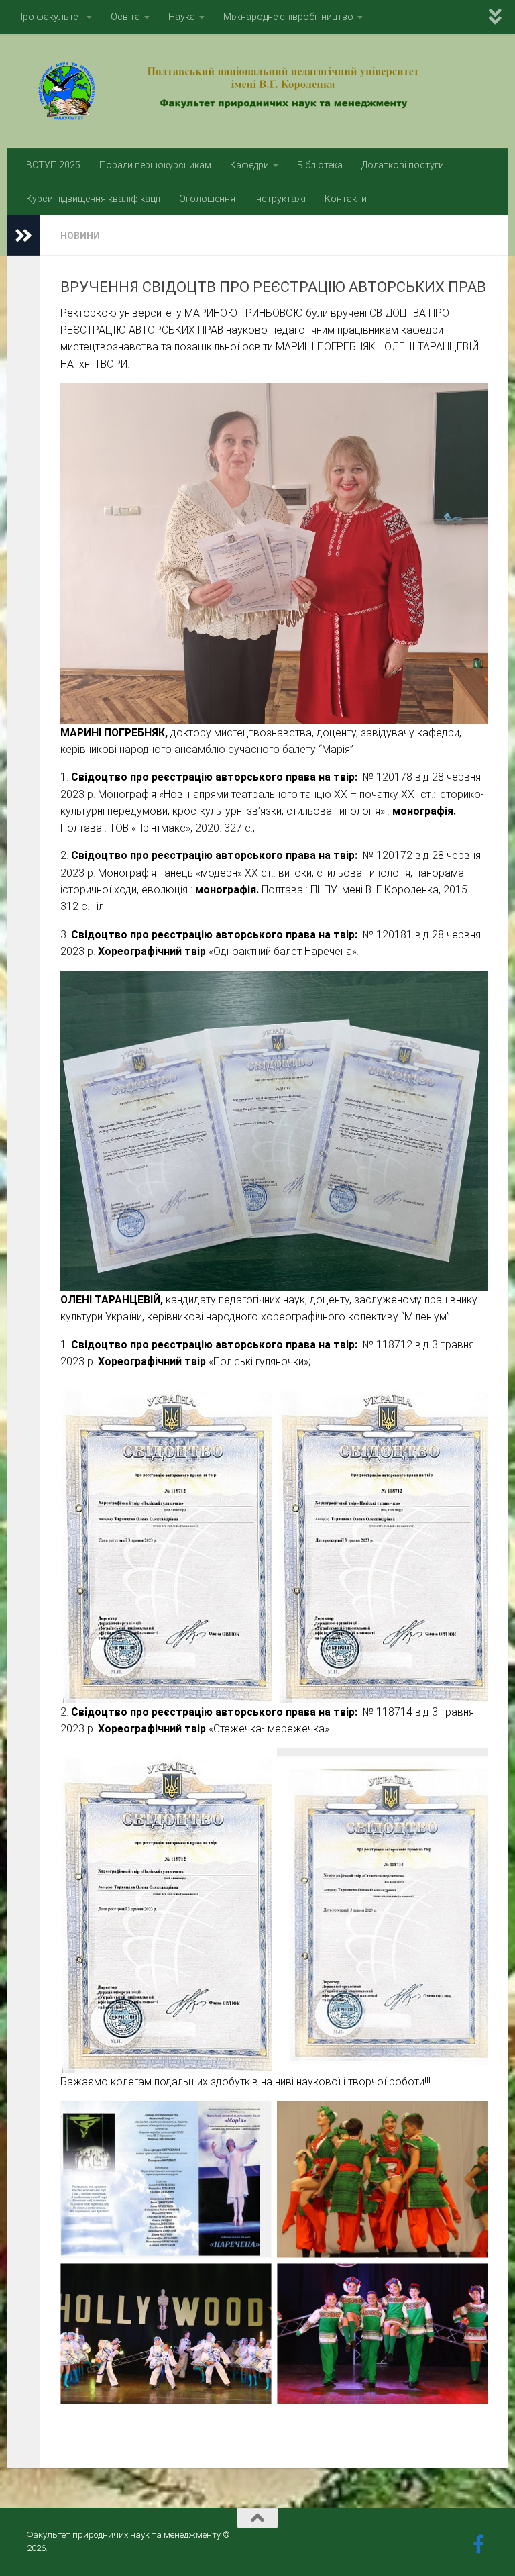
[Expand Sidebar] (23, 236)
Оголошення (207, 199)
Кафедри (249, 165)
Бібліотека (320, 165)
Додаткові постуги (403, 165)
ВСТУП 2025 (53, 165)
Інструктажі (280, 199)
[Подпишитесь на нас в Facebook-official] (479, 2544)
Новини (80, 236)
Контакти (346, 199)
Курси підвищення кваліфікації (93, 199)
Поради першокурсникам (155, 165)
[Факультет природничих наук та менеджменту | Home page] (257, 91)
